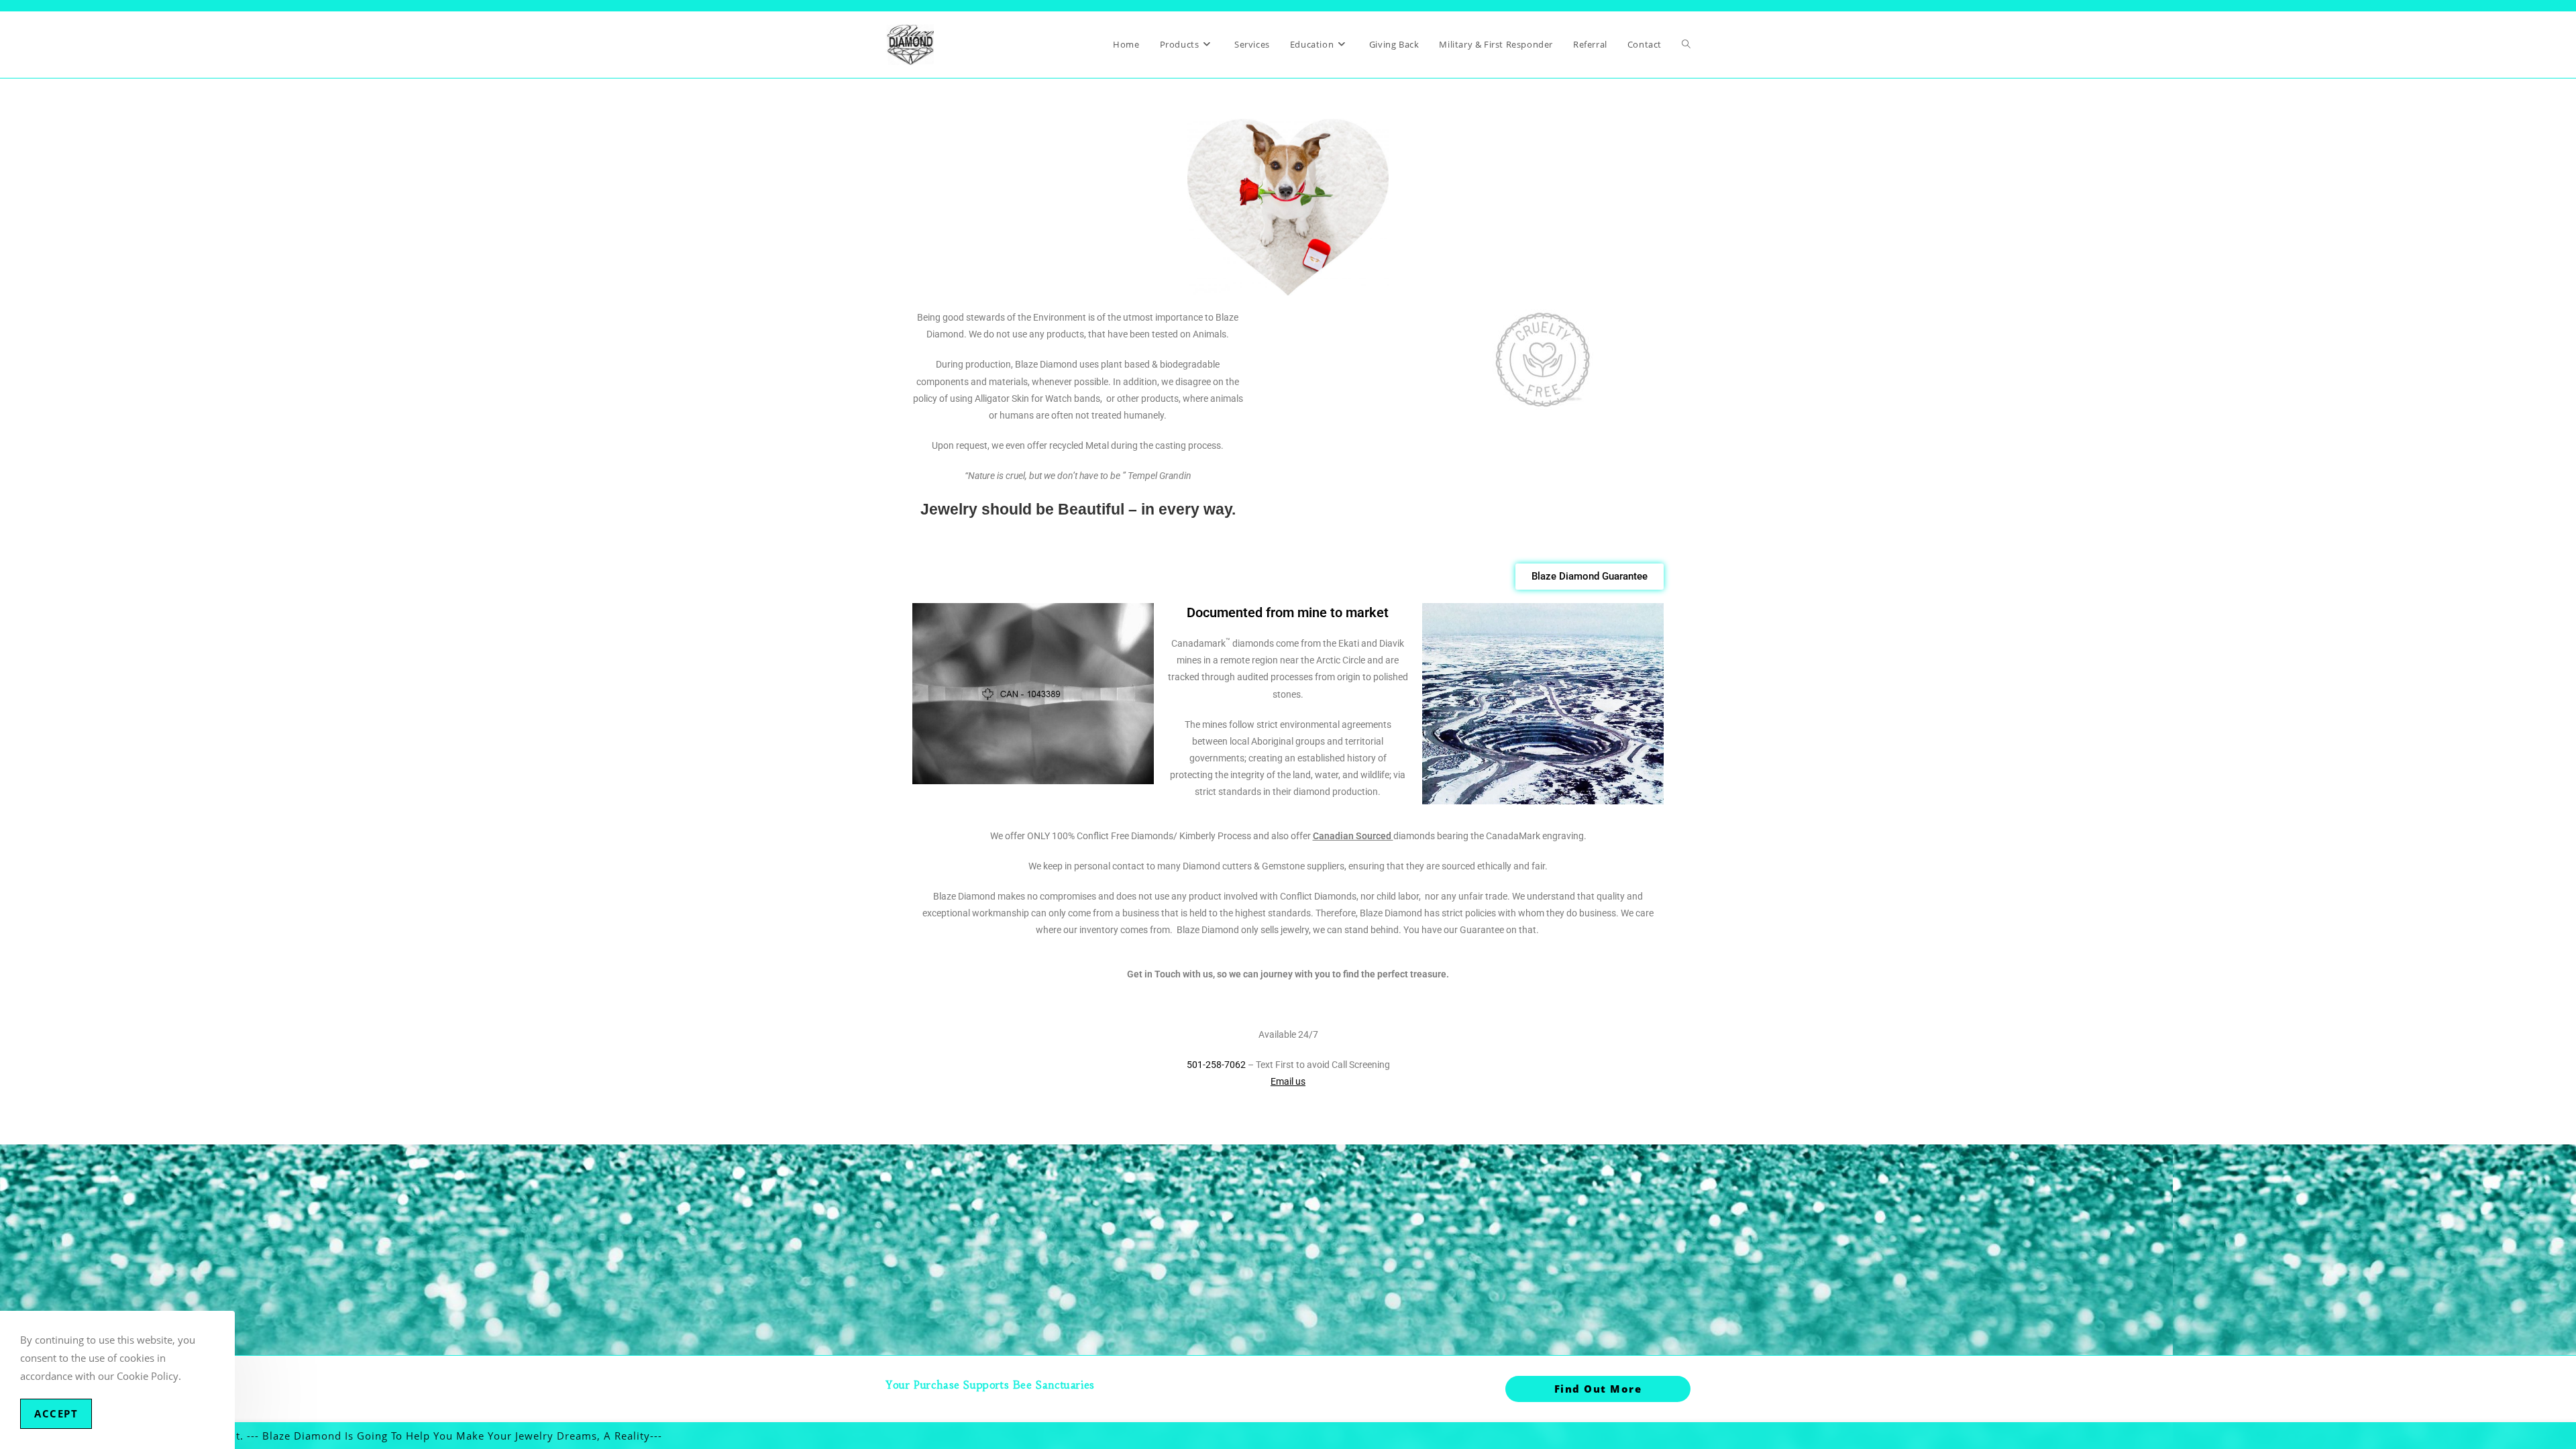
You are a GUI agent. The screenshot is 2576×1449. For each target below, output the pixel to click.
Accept (56, 1413)
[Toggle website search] (1686, 45)
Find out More (1598, 1389)
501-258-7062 (1217, 1065)
